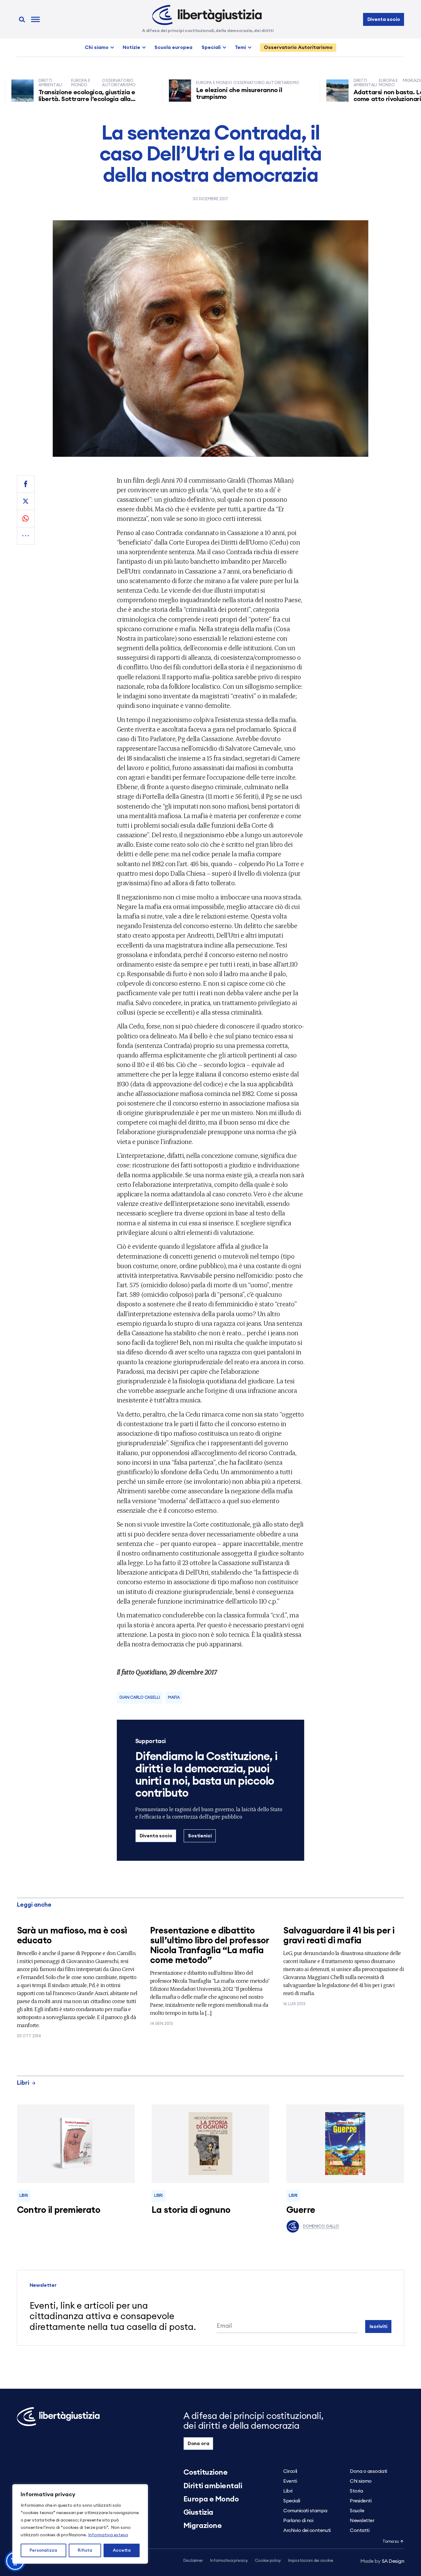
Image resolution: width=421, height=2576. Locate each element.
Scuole (357, 2511)
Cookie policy (268, 2561)
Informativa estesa (108, 2535)
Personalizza (43, 2550)
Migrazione (202, 2526)
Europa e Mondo (211, 2499)
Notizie (131, 47)
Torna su (390, 2542)
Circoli (290, 2471)
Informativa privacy (229, 2561)
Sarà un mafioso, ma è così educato (72, 1936)
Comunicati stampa (305, 2511)
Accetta (122, 2550)
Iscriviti (378, 2327)
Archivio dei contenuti (307, 2530)
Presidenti (361, 2501)
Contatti (360, 2530)
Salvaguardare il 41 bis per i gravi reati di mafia (339, 1936)
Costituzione (205, 2473)
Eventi (290, 2481)
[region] (80, 2524)
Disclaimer (193, 2561)
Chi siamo (97, 47)
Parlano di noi (298, 2521)
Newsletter (362, 2521)
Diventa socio (384, 19)
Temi (240, 47)
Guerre (301, 2210)
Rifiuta (85, 2550)
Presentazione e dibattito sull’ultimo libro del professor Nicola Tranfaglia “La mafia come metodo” (210, 1946)
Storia (356, 2491)
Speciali (211, 47)
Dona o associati (368, 2471)
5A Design (382, 2561)
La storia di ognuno (191, 2210)
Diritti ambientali (213, 2486)
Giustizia (198, 2513)
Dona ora (198, 2444)
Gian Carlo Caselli (140, 1698)
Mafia (174, 1698)
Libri (23, 2083)
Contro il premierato (59, 2210)
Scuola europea (173, 47)
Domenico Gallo (321, 2227)
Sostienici (200, 1836)
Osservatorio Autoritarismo (298, 47)
